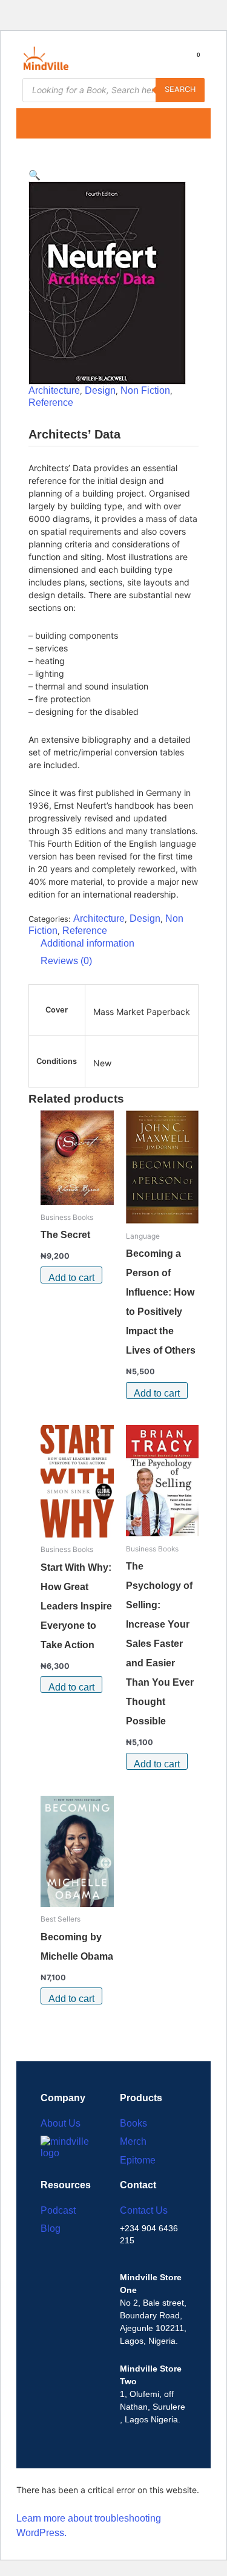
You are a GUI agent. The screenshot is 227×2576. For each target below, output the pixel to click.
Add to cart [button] (71, 1278)
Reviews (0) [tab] (66, 961)
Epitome (138, 2160)
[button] (23, 123)
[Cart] (194, 61)
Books (133, 2123)
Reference (51, 403)
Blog (51, 2229)
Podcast (58, 2210)
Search (180, 89)
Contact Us (144, 2210)
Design (100, 390)
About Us (61, 2123)
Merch (133, 2141)
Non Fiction (145, 390)
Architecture (54, 390)
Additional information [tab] (87, 943)
